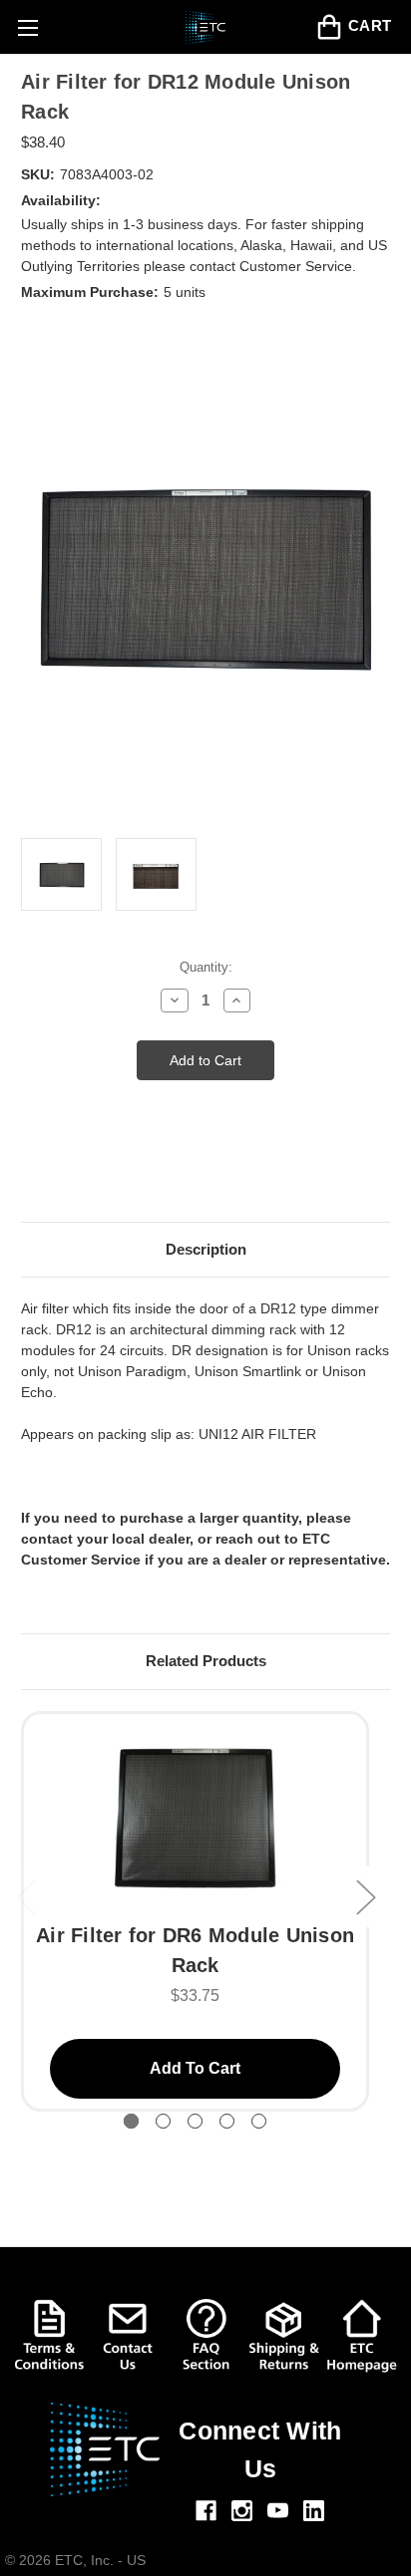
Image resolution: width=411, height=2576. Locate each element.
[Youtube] (278, 2511)
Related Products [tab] (206, 1661)
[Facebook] (206, 2511)
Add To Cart (195, 2068)
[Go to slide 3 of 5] (195, 2121)
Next (365, 1896)
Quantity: (206, 967)
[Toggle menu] (27, 27)
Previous (26, 1896)
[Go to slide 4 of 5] (227, 2121)
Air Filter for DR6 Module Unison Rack (195, 1950)
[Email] (31, 1170)
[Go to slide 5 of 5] (259, 2121)
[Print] (66, 1170)
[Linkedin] (314, 2511)
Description (206, 1249)
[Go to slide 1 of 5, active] (131, 2121)
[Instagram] (242, 2511)
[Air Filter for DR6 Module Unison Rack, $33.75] (195, 1817)
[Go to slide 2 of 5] (163, 2121)
